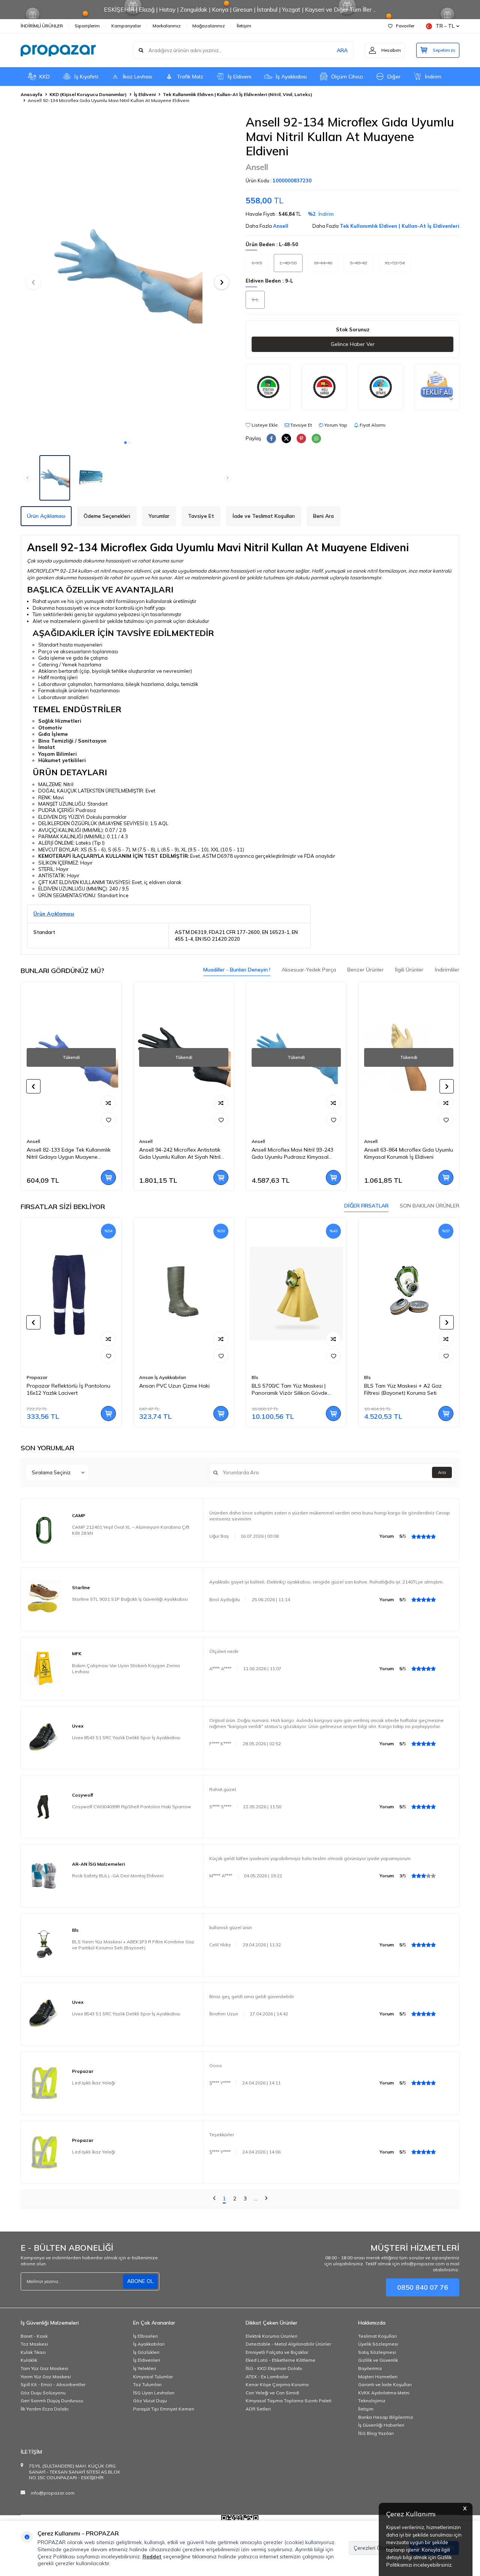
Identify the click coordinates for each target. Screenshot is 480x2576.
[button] (125, 443)
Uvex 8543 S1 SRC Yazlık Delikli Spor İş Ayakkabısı (126, 1738)
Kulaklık (29, 2360)
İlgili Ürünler (409, 970)
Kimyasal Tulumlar (153, 2377)
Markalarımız (167, 26)
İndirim (433, 77)
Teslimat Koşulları (377, 2336)
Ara (442, 1472)
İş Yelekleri (145, 2368)
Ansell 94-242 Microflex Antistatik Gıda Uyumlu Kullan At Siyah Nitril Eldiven (67, 1153)
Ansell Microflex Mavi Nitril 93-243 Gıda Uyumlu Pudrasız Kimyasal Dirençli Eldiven (180, 1153)
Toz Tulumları (147, 2384)
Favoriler (405, 26)
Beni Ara (323, 516)
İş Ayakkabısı (291, 77)
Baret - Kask (34, 2336)
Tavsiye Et (301, 425)
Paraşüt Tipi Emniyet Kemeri (164, 2409)
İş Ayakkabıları (149, 2344)
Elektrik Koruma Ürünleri (271, 2336)
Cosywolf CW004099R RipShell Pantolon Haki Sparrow (131, 1807)
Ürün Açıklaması (46, 516)
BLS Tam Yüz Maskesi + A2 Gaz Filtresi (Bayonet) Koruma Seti (290, 1389)
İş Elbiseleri (145, 2336)
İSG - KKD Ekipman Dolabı (274, 2368)
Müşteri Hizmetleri (378, 2377)
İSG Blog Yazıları (376, 2433)
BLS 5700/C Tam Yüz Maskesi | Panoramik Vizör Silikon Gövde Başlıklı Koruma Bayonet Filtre (177, 1390)
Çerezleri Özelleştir (377, 2548)
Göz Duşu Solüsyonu (43, 2393)
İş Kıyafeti (86, 77)
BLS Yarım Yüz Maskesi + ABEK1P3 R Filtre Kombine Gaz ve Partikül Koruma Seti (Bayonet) (133, 1945)
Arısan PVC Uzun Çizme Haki (62, 1386)
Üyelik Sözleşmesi (378, 2344)
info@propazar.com (53, 2493)
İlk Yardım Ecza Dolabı (45, 2409)
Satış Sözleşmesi (377, 2352)
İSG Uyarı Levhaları (154, 2393)
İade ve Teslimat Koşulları (264, 516)
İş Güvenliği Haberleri (381, 2425)
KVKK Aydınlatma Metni (384, 2393)
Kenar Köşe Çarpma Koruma (277, 2384)
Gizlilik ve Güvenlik (378, 2360)
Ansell (257, 167)
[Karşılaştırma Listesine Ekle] (108, 1103)
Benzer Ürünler (365, 970)
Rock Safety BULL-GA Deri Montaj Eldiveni (118, 1876)
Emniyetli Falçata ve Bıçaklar (277, 2352)
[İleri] (266, 2199)
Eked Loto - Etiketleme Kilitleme (280, 2360)
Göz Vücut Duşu (150, 2401)
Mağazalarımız (209, 26)
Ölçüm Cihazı (347, 77)
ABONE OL (140, 2281)
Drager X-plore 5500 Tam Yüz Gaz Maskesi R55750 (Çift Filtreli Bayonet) (406, 1390)
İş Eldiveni (239, 77)
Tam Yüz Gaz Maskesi (44, 2368)
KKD (45, 77)
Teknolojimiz (372, 2401)
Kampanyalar (126, 26)
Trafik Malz (190, 77)
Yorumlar (159, 516)
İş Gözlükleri (146, 2352)
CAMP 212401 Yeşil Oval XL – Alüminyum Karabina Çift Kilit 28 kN (131, 1530)
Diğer (394, 77)
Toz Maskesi (34, 2344)
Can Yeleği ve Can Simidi (272, 2393)
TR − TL (445, 26)
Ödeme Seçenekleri (107, 516)
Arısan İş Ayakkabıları (50, 1377)
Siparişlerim (87, 26)
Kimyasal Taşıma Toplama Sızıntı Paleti (289, 2401)
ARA (342, 50)
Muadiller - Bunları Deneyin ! (237, 970)
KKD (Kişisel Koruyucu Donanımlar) (88, 94)
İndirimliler (447, 970)
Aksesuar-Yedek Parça (309, 970)
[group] (127, 275)
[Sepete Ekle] (108, 1177)
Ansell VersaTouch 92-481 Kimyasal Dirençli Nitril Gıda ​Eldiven (408, 1153)
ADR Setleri (258, 2409)
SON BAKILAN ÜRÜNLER (430, 1206)
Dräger (372, 1377)
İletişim (244, 26)
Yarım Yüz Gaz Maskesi (46, 2377)
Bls (142, 1377)
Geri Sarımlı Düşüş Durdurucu (52, 2401)
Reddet (152, 2556)
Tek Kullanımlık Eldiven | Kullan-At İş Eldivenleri (400, 226)
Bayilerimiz (370, 2368)
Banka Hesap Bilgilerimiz (386, 2417)
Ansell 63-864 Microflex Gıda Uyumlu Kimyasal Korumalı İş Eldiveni (296, 1153)
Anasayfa (31, 94)
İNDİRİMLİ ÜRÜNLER (42, 26)
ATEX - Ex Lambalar (267, 2377)
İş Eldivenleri (147, 2360)
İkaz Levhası (137, 77)
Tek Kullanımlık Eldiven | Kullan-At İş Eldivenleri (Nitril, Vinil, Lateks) (238, 94)
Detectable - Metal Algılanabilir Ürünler (288, 2344)
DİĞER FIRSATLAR (366, 1206)
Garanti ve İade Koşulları (385, 2384)
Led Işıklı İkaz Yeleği (94, 2083)
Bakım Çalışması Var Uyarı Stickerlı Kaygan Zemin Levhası (126, 1668)
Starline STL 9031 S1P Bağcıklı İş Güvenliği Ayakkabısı (130, 1599)
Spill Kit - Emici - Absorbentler (53, 2384)
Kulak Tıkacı (33, 2352)
